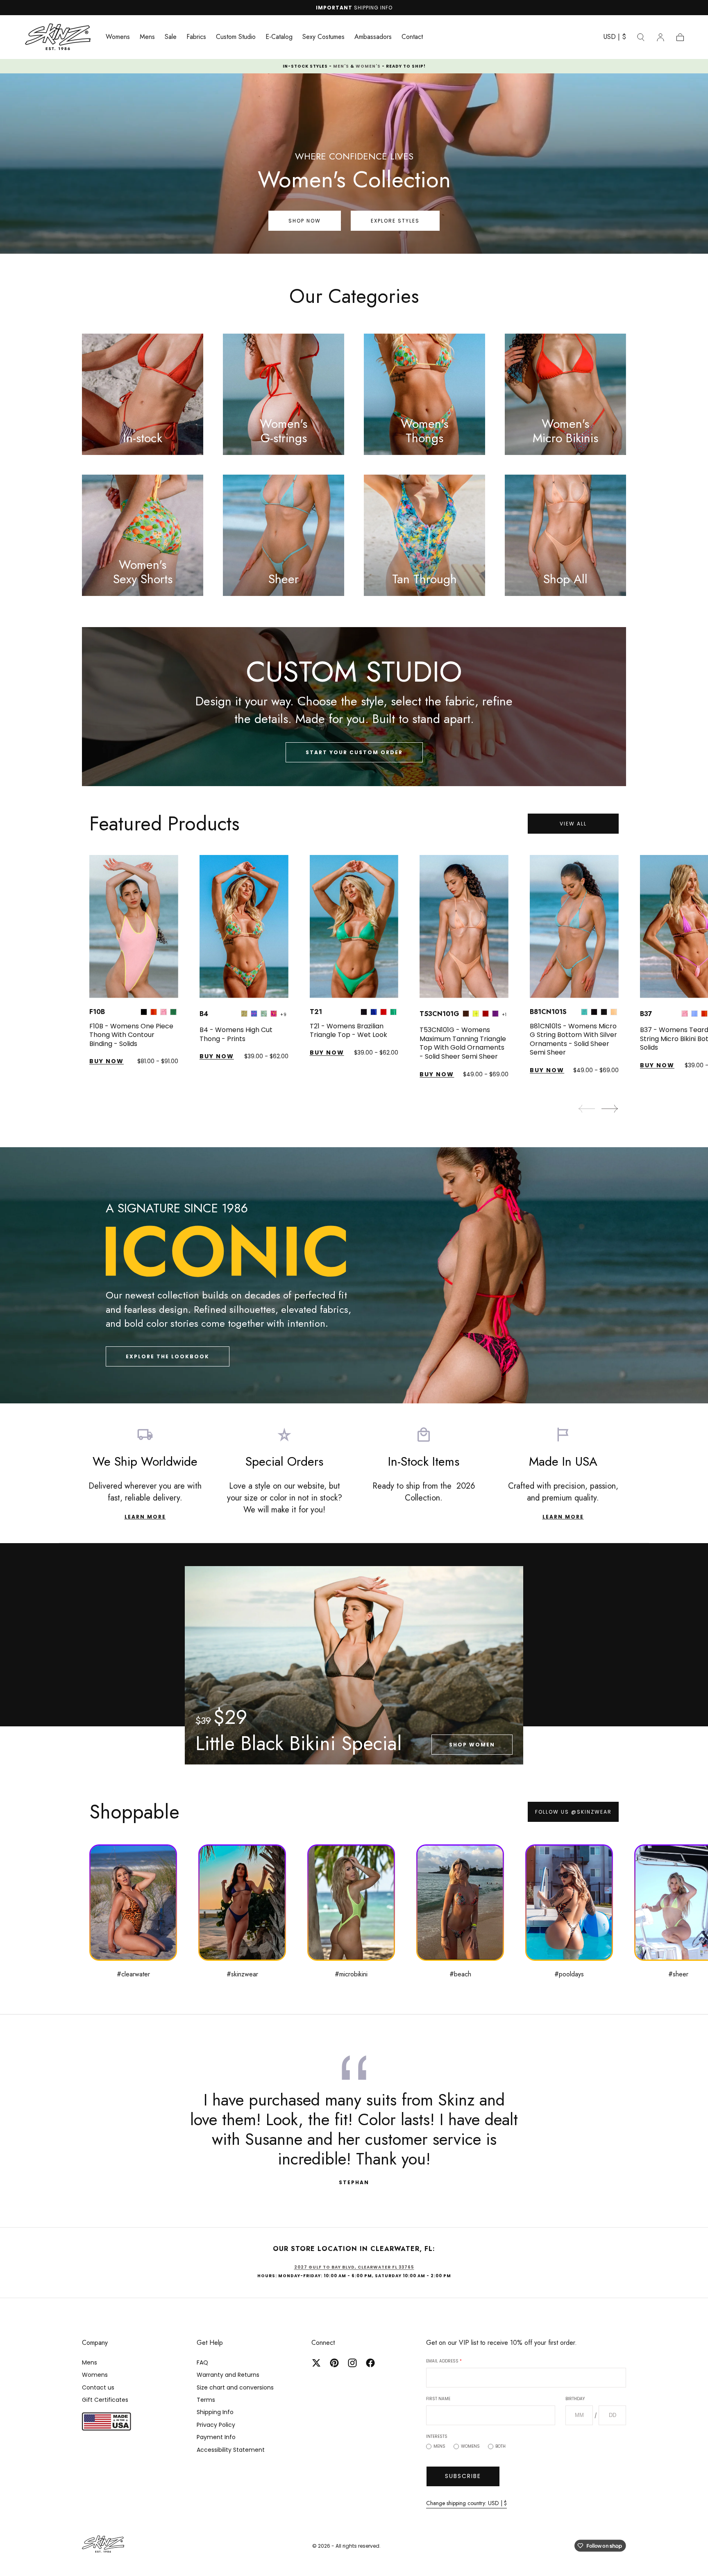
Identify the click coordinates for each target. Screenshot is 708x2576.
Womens (322, 1357)
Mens (292, 1357)
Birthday (385, 1290)
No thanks (354, 1413)
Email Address (296, 1252)
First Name (290, 1290)
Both (353, 1357)
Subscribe (354, 1387)
